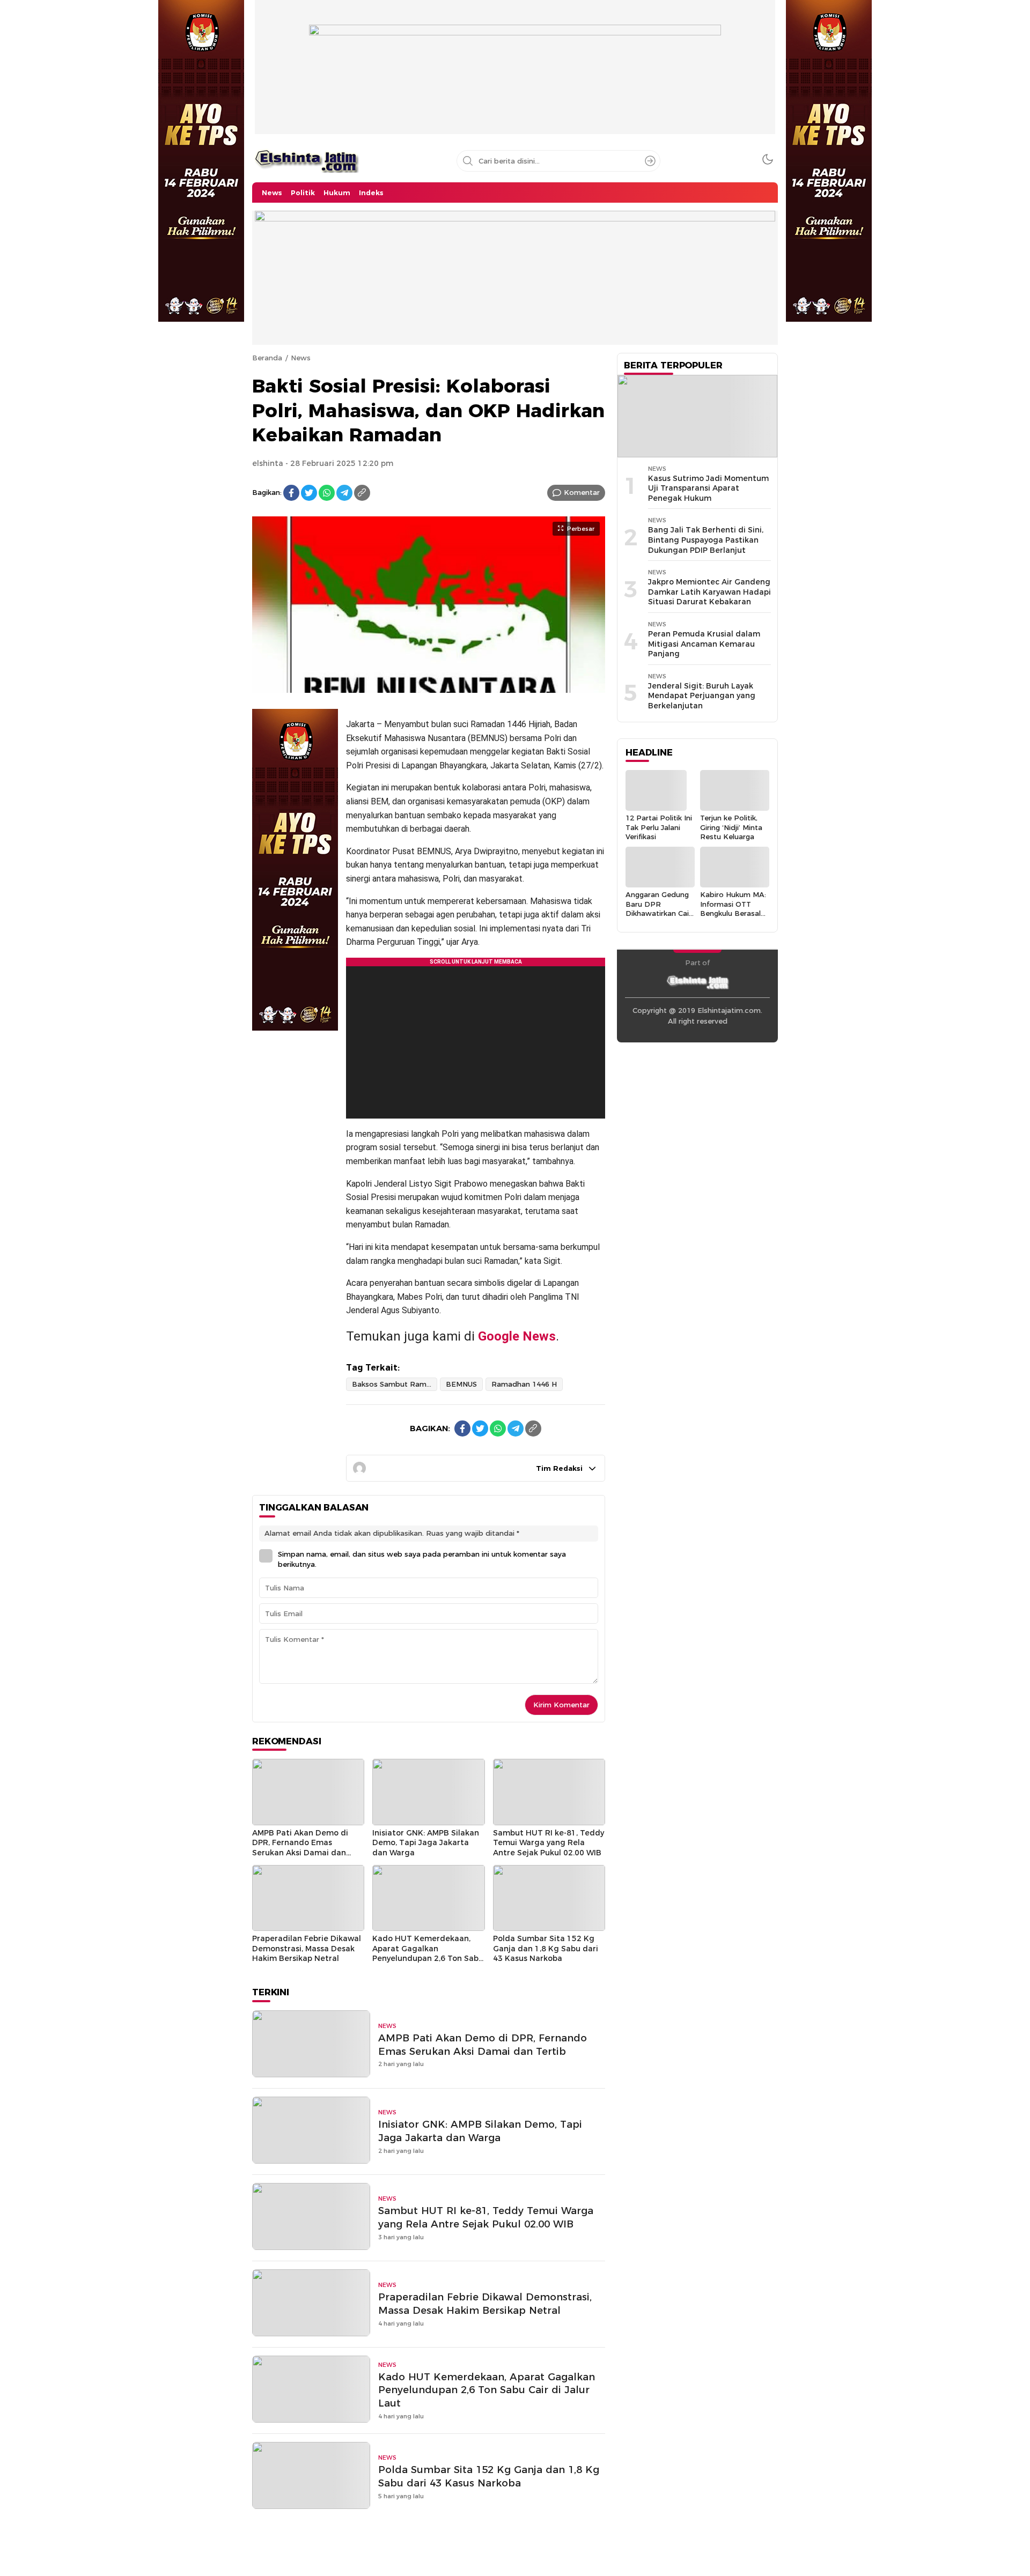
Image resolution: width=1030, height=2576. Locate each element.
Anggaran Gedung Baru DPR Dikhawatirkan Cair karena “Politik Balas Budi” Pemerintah (659, 918)
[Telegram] (344, 493)
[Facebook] (291, 493)
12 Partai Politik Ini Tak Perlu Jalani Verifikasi (659, 827)
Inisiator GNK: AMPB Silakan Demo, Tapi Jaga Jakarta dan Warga (426, 1843)
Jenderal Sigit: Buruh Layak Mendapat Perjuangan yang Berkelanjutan (702, 696)
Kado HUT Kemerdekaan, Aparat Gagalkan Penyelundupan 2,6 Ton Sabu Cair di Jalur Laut (428, 1953)
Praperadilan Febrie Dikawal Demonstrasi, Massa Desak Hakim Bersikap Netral (307, 1948)
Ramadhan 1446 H (524, 1384)
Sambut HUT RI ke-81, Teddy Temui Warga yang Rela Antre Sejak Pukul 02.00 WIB (549, 1843)
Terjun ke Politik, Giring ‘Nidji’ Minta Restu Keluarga (731, 827)
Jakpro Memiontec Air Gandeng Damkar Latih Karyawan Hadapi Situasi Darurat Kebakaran (709, 592)
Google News (517, 1336)
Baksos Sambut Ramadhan (395, 1384)
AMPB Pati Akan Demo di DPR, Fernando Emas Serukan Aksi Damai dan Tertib (300, 1848)
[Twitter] (309, 493)
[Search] (650, 161)
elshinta (268, 463)
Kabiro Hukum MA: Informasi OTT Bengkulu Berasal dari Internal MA (733, 908)
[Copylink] (362, 493)
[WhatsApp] (327, 493)
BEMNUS (461, 1384)
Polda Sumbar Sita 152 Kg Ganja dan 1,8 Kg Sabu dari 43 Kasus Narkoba (546, 1948)
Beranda (267, 358)
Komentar (582, 492)
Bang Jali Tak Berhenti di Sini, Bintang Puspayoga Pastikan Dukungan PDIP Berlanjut (706, 540)
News (301, 358)
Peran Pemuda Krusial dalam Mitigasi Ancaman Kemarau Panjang (704, 644)
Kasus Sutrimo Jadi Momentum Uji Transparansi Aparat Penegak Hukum (708, 488)
